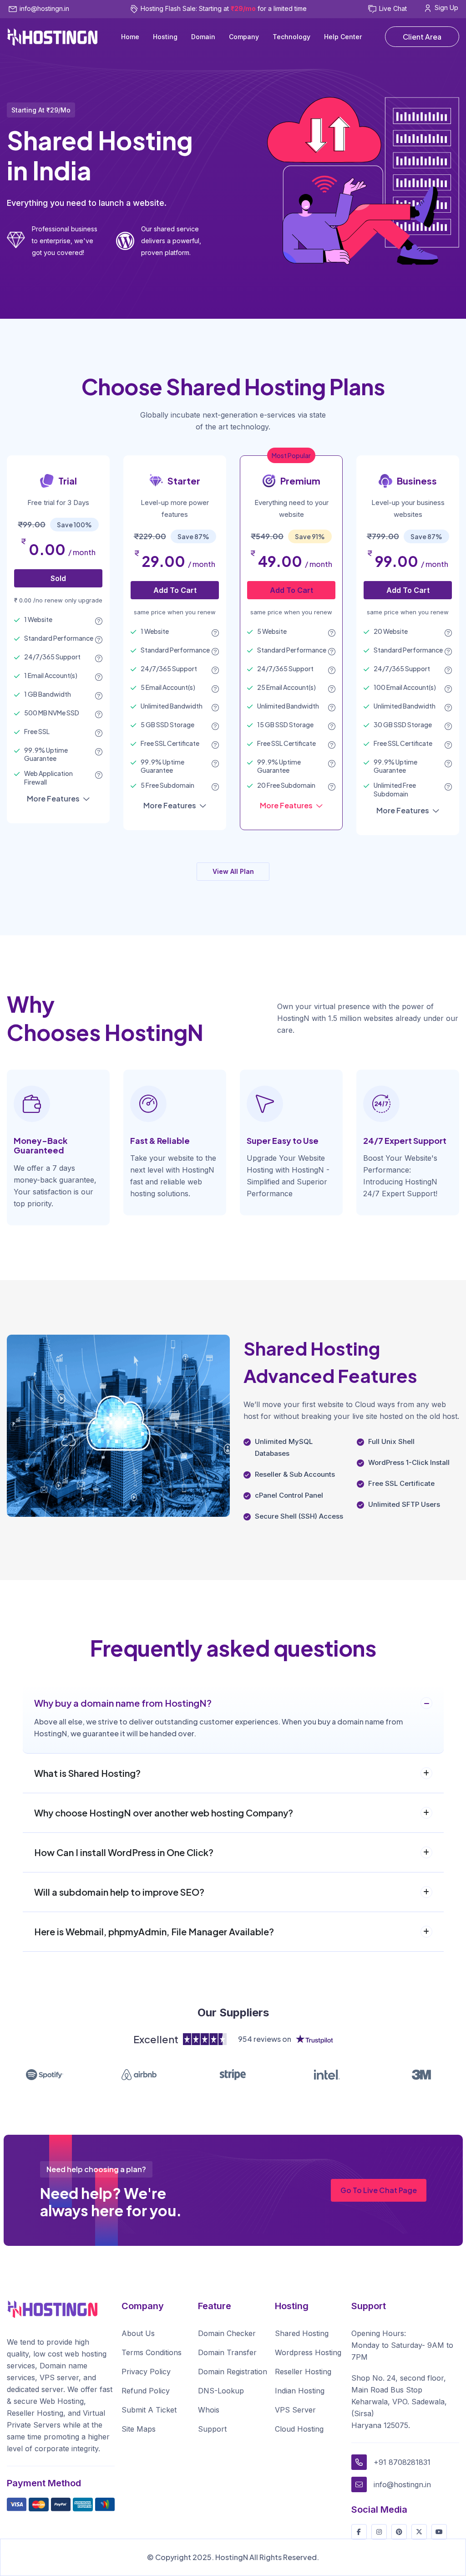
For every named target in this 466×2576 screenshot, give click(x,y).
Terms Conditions (152, 2352)
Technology (291, 37)
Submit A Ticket (149, 2410)
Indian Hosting (300, 2391)
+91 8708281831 (402, 2462)
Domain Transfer (227, 2352)
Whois (209, 2410)
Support (212, 2429)
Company (244, 37)
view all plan (233, 871)
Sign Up (446, 8)
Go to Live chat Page (379, 2190)
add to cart (175, 590)
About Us (138, 2333)
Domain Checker (227, 2333)
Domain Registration (233, 2372)
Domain (203, 37)
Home (130, 37)
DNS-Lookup (221, 2391)
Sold (58, 578)
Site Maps (139, 2429)
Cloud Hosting (299, 2429)
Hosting (165, 37)
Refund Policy (146, 2391)
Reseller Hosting (303, 2372)
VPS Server (295, 2410)
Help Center (343, 37)
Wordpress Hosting (308, 2352)
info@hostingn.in (44, 8)
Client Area (422, 37)
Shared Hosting (302, 2333)
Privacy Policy (146, 2372)
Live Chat (393, 8)
